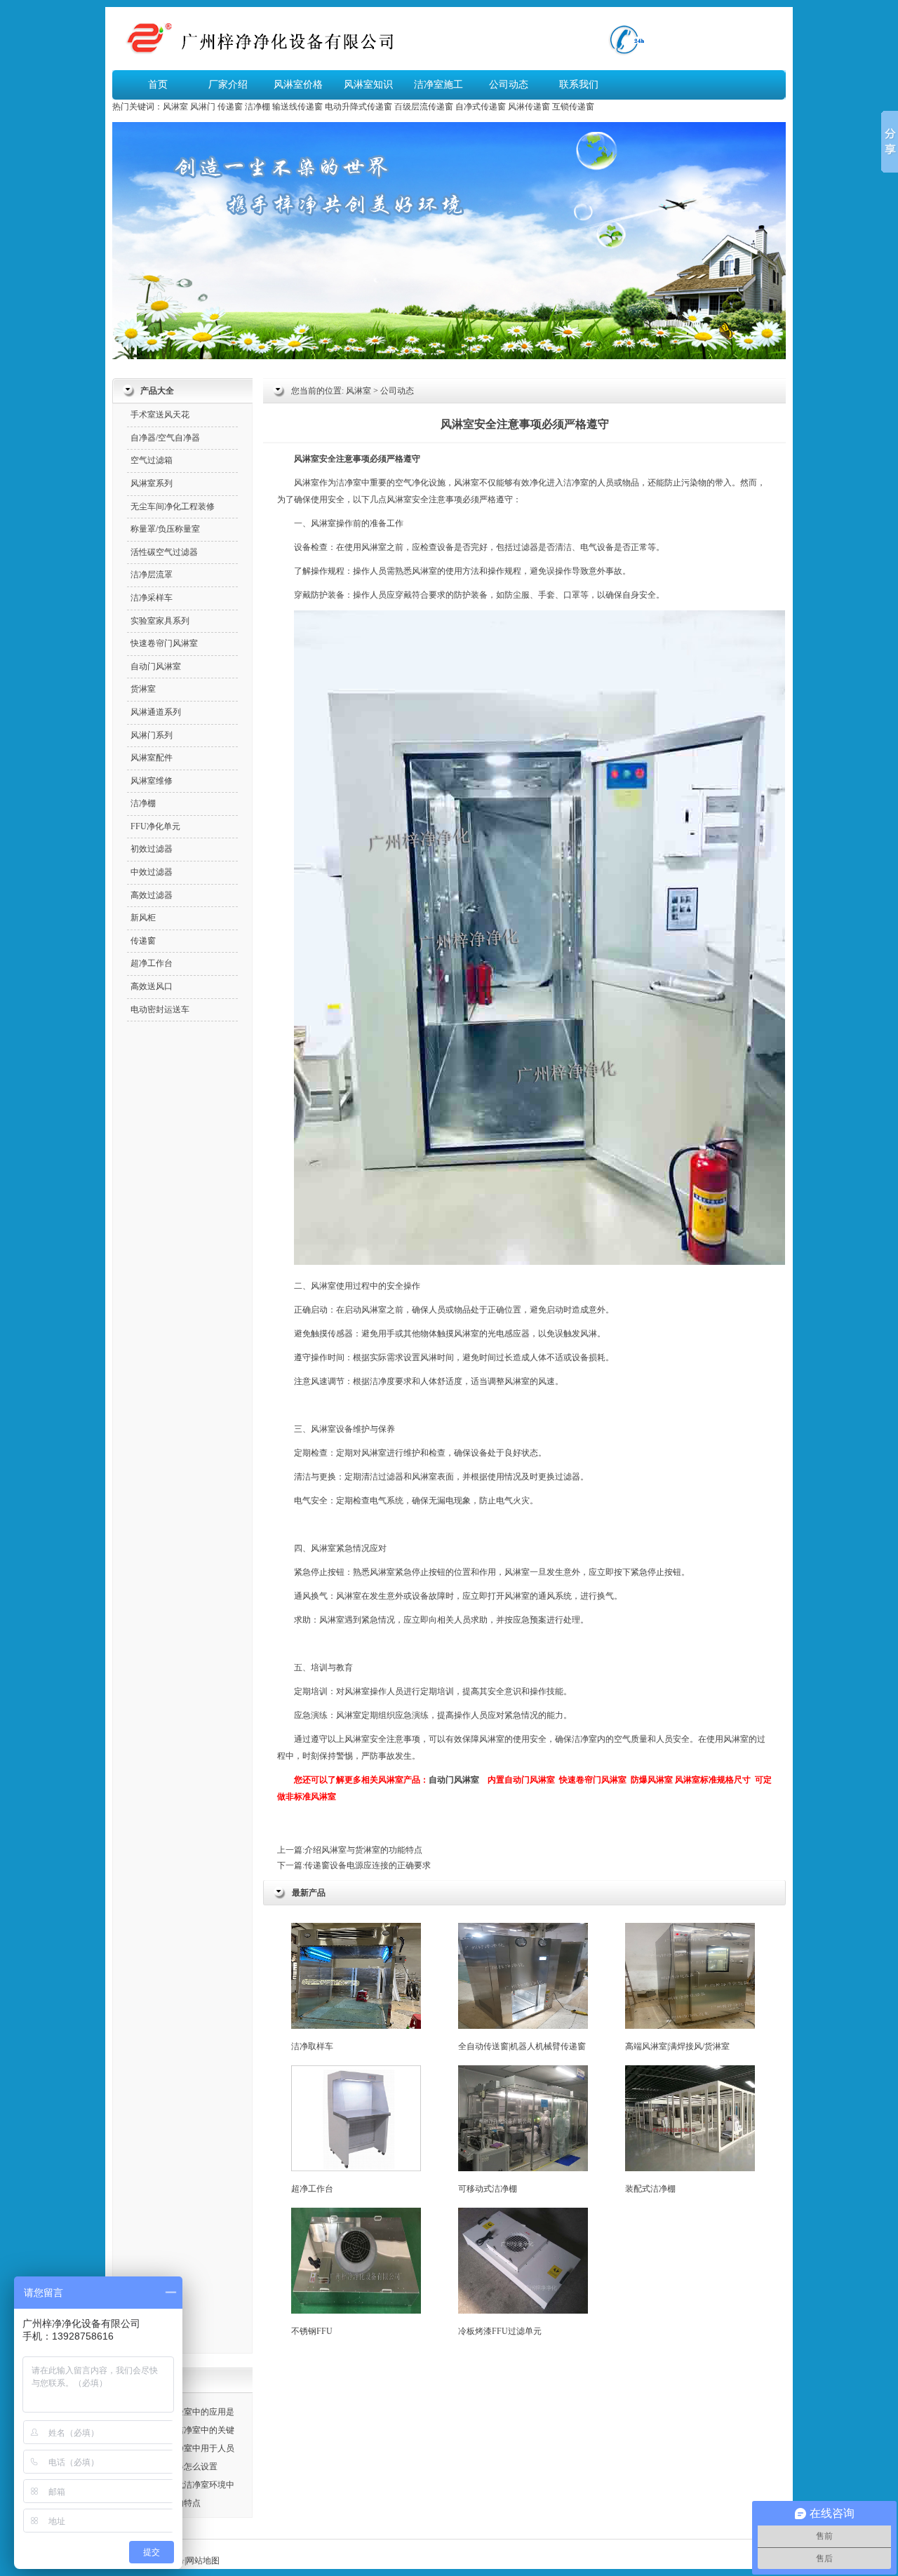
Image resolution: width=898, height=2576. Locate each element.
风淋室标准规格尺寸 (713, 1780)
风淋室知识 (368, 85)
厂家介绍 (228, 85)
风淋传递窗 (529, 107)
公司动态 (509, 85)
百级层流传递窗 (424, 107)
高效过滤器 (152, 895)
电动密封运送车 (160, 1009)
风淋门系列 (152, 735)
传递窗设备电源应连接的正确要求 (368, 1865)
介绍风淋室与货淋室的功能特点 (363, 1850)
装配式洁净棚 (650, 2189)
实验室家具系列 (160, 621)
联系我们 (579, 85)
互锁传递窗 (573, 107)
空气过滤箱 (152, 460)
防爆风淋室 (652, 1780)
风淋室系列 (152, 483)
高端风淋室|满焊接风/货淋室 (677, 2046)
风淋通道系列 (156, 712)
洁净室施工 (438, 85)
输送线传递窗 (297, 107)
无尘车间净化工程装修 (173, 507)
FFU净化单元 (155, 826)
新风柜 (143, 918)
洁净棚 (257, 107)
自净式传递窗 (481, 107)
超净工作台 (312, 2189)
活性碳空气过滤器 (164, 552)
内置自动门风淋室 (521, 1780)
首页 (158, 85)
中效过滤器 (152, 872)
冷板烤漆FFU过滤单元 (500, 2331)
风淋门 (203, 107)
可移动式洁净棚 (488, 2189)
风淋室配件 (152, 758)
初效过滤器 (152, 849)
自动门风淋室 (454, 1780)
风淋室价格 (298, 85)
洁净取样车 (312, 2046)
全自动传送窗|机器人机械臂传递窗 (522, 2046)
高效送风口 (152, 986)
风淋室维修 (152, 781)
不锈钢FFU (312, 2331)
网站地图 (203, 2561)
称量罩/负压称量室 (165, 529)
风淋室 (175, 107)
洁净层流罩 (152, 575)
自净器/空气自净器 (165, 438)
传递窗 (230, 107)
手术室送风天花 (160, 415)
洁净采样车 (152, 598)
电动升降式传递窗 (358, 107)
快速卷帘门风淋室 (593, 1780)
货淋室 (143, 689)
